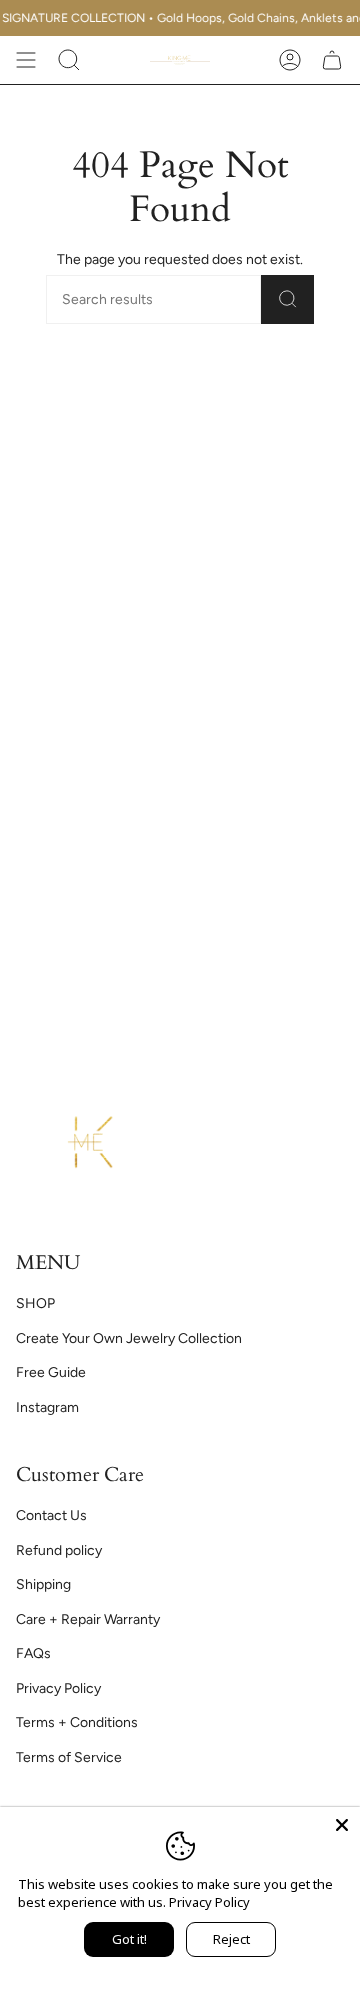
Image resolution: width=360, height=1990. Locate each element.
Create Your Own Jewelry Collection (129, 1338)
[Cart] (332, 60)
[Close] (342, 1825)
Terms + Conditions (77, 1722)
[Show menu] (26, 60)
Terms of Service (69, 1757)
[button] (69, 60)
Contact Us (51, 1515)
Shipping (43, 1584)
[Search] (287, 299)
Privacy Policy (58, 1688)
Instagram (47, 1407)
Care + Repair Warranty (88, 1619)
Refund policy (59, 1550)
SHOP (35, 1303)
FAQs (33, 1653)
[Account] (290, 60)
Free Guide (51, 1372)
